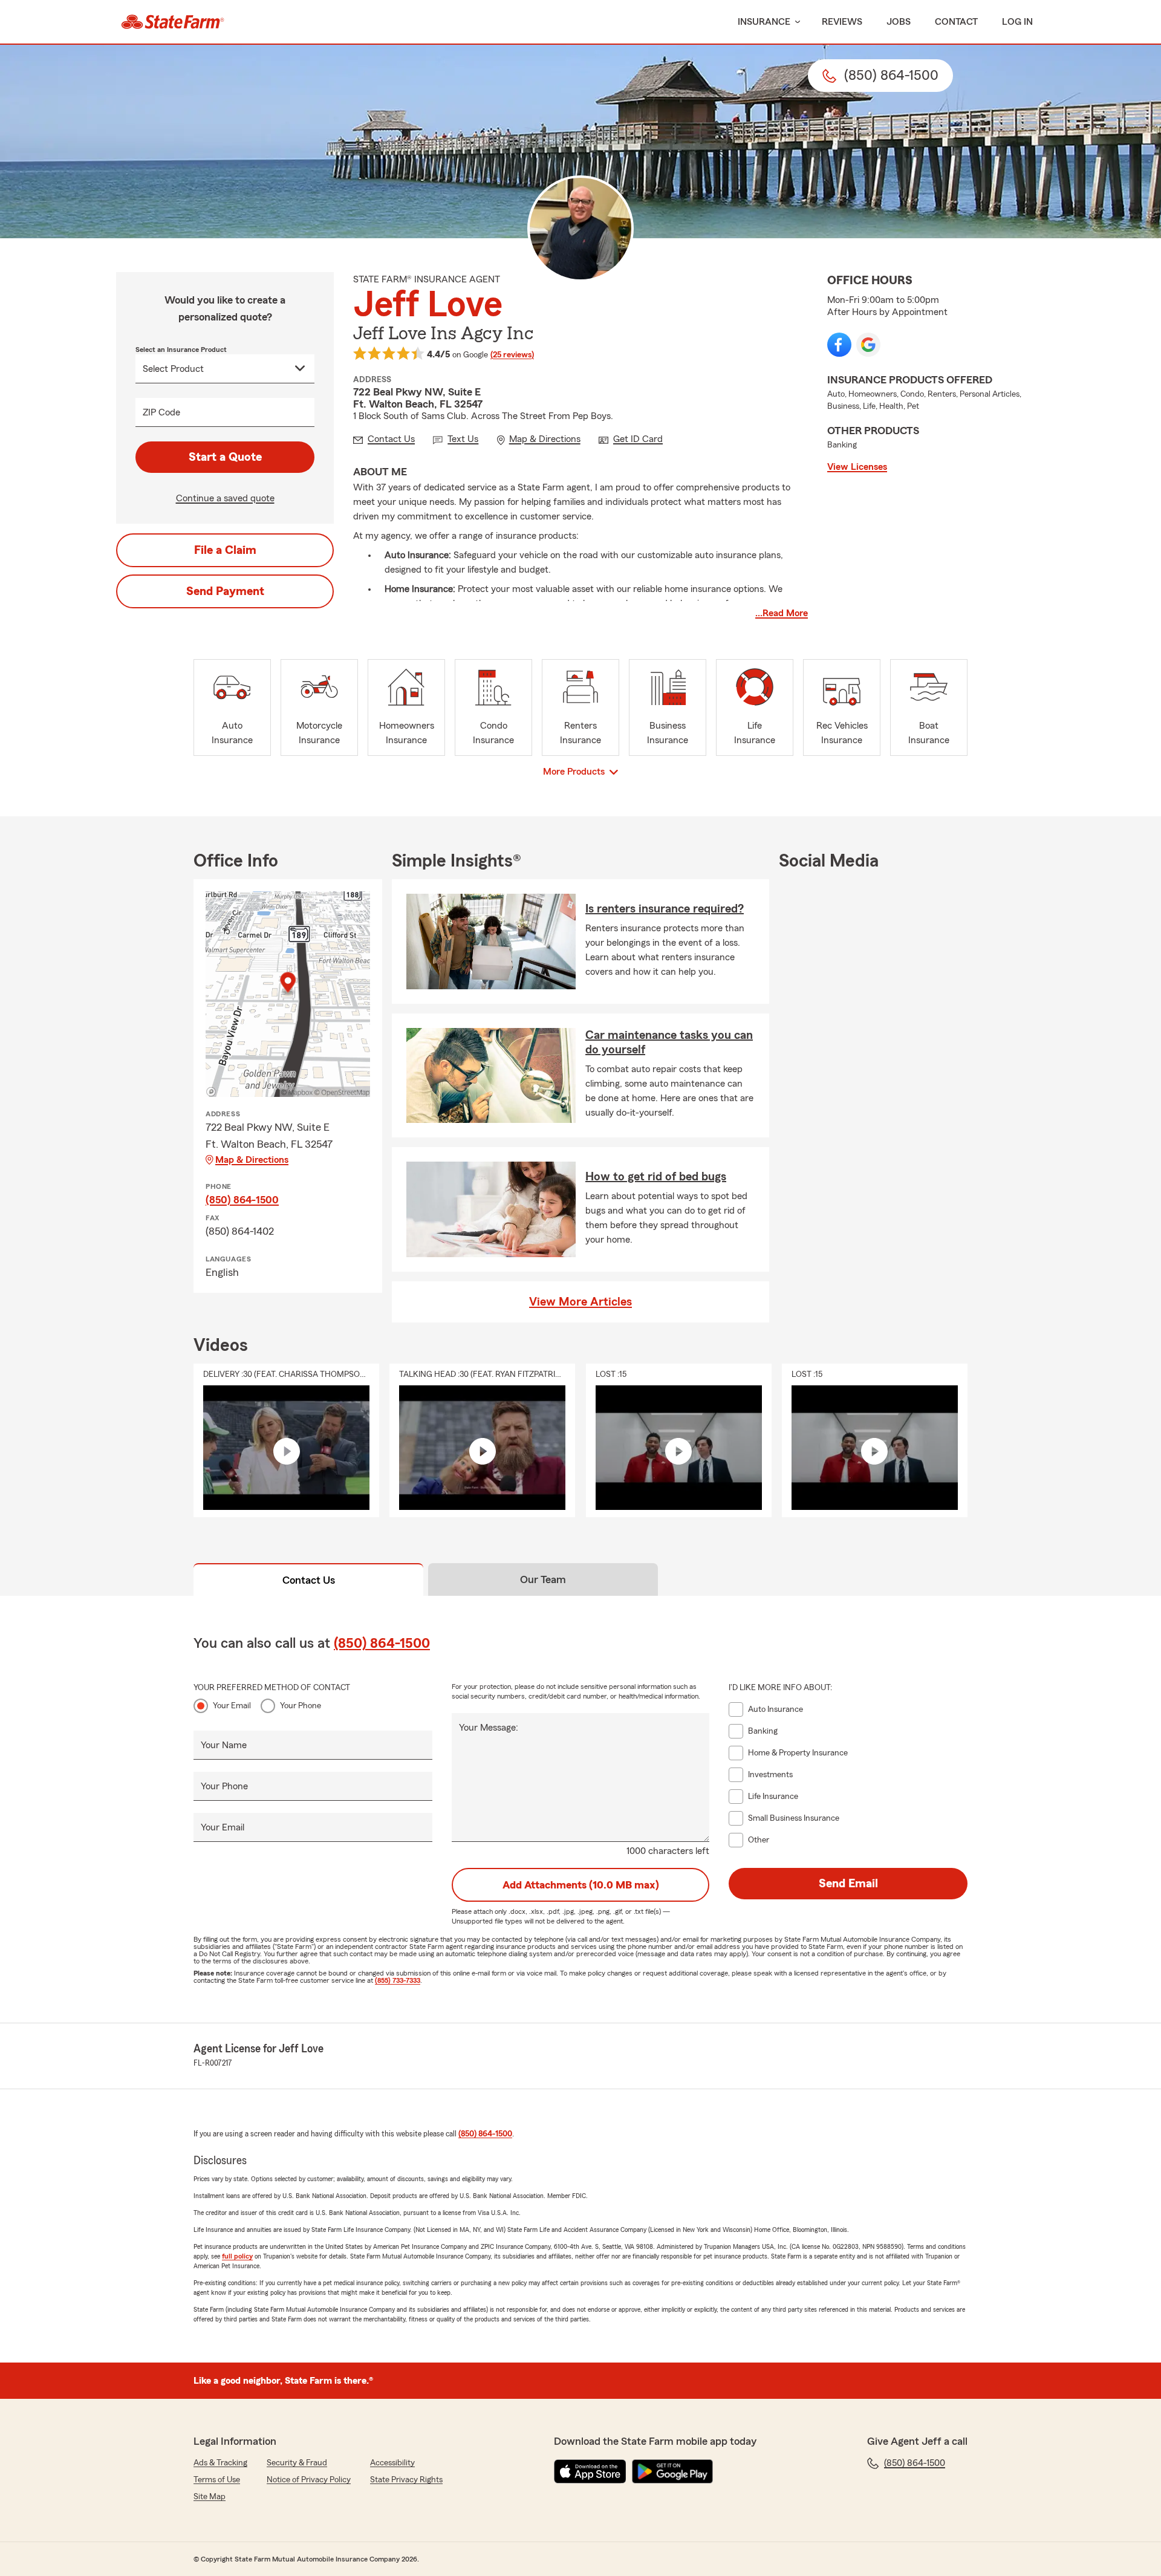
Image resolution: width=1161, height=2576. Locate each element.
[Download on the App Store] (590, 2471)
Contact (956, 22)
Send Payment (225, 591)
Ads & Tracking (220, 2463)
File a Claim (225, 550)
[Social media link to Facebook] (839, 345)
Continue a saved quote (225, 498)
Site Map (210, 2497)
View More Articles (580, 1302)
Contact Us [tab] (309, 1580)
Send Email (848, 1884)
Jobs (899, 22)
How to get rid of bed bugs (656, 1177)
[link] (173, 22)
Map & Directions (252, 1160)
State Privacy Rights (406, 2480)
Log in (1017, 22)
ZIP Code (161, 412)
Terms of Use (217, 2480)
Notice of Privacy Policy (309, 2480)
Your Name (224, 1745)
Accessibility (392, 2463)
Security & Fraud (297, 2463)
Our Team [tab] (543, 1579)
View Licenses (857, 467)
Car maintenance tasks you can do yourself (669, 1042)
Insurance (764, 22)
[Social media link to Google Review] (868, 345)
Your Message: (489, 1728)
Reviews (842, 22)
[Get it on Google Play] (672, 2471)
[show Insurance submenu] (795, 22)
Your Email (232, 1706)
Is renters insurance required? (665, 909)
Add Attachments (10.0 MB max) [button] (581, 1885)
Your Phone (301, 1706)
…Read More (782, 613)
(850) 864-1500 (242, 1200)
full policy (237, 2256)
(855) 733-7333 (398, 1980)
